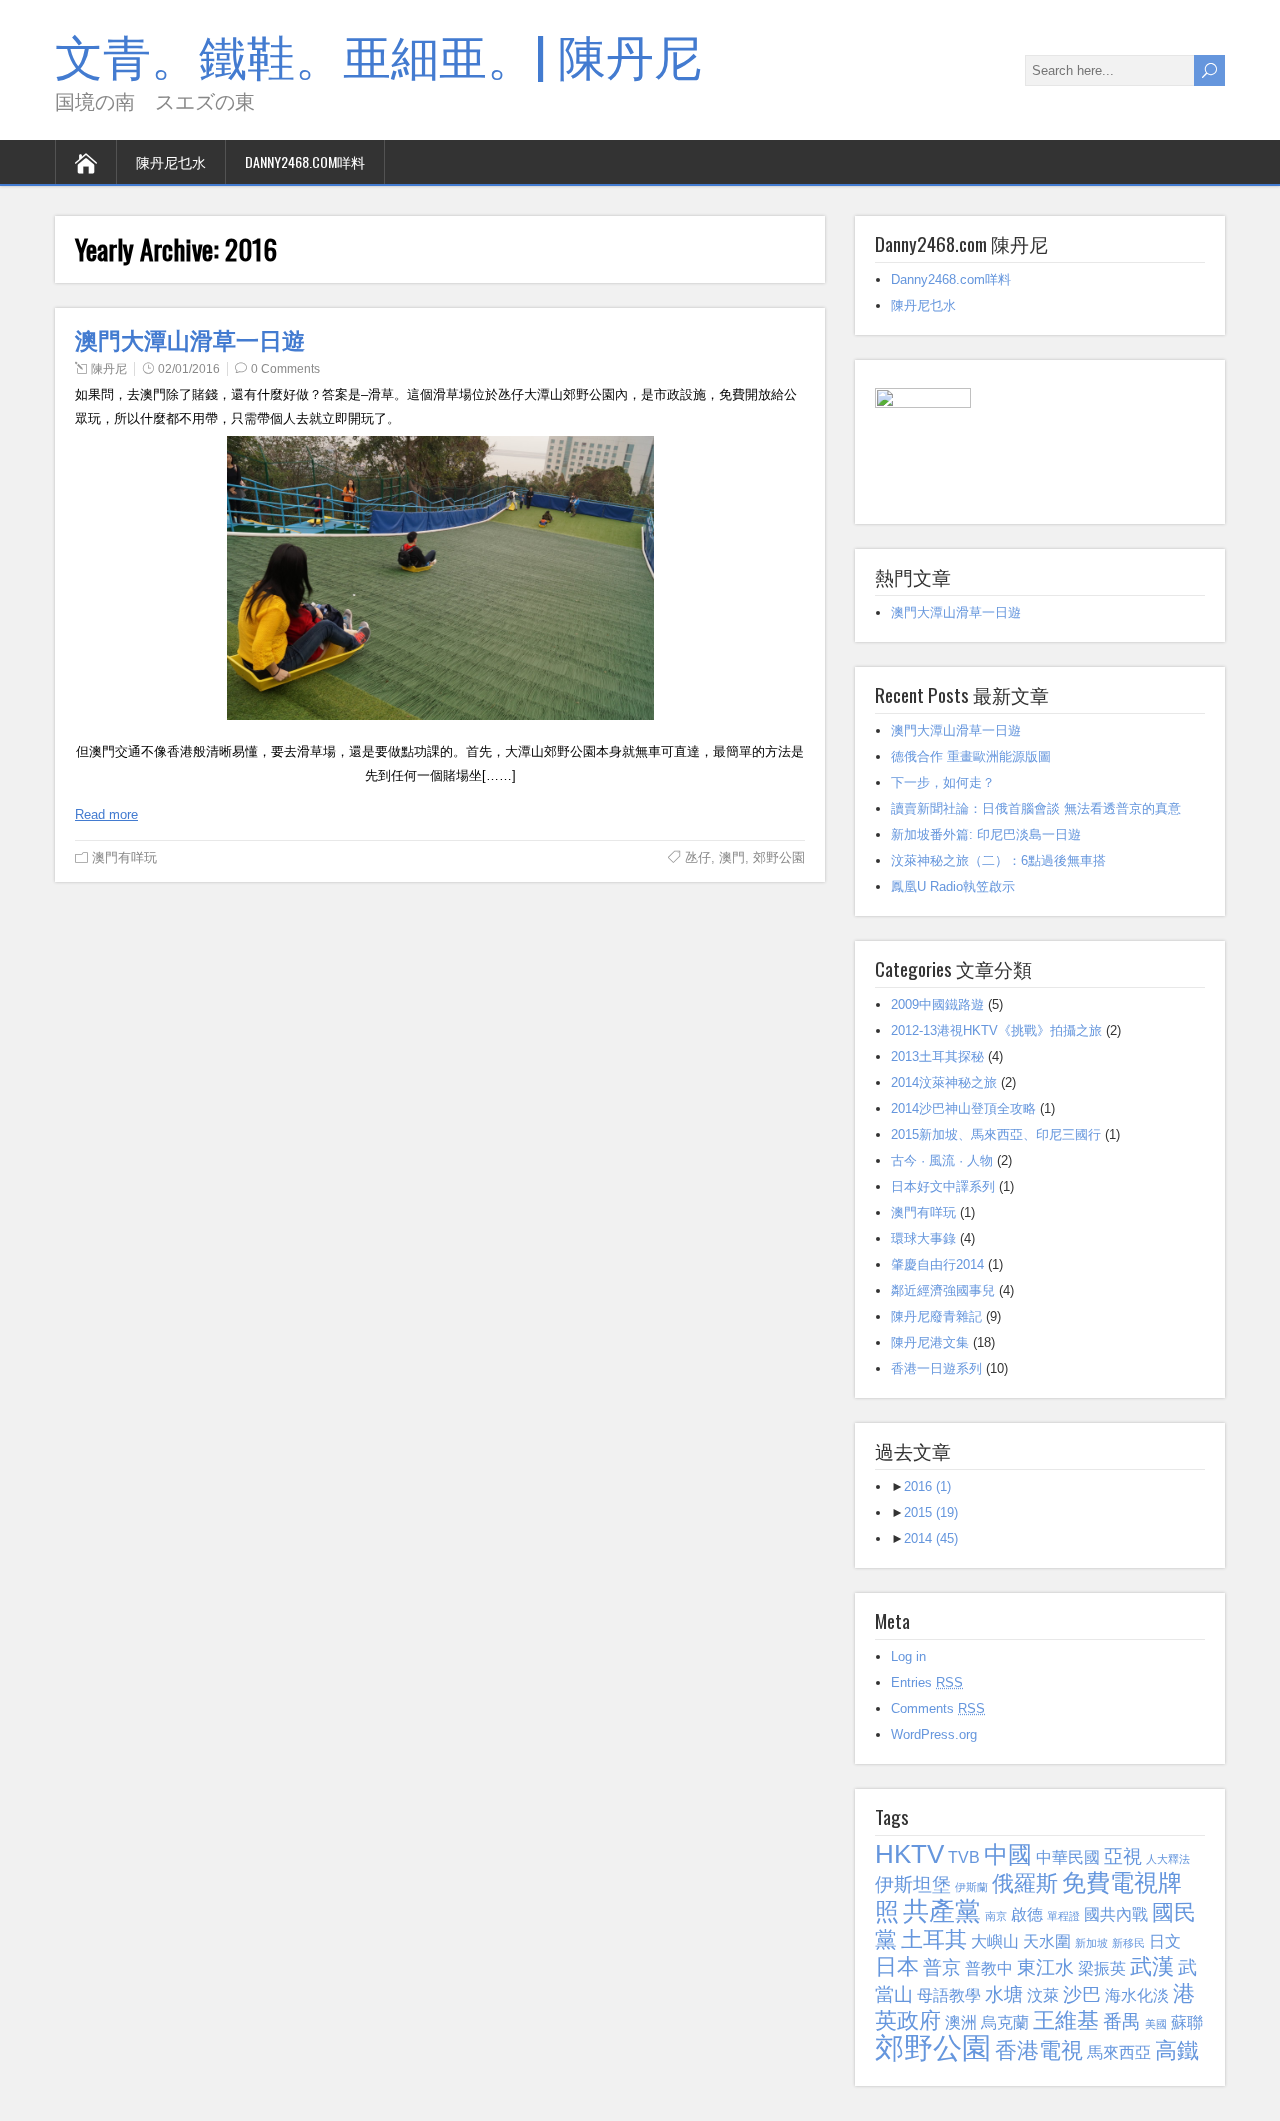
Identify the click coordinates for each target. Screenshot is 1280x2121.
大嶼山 (995, 1941)
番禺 (1122, 2021)
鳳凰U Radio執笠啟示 (953, 886)
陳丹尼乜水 (171, 161)
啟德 (1027, 1914)
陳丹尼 (109, 369)
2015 (931, 1512)
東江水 (1045, 1967)
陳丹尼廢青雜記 (936, 1316)
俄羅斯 (1025, 1883)
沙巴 (1082, 1994)
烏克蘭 (1005, 2022)
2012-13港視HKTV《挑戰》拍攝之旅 (996, 1030)
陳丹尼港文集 (930, 1342)
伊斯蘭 (971, 1887)
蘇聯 (1187, 2022)
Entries (927, 1682)
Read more (106, 814)
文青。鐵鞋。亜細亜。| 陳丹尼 (378, 53)
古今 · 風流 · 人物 (942, 1160)
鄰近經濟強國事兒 (943, 1290)
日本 (897, 1966)
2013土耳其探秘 (937, 1056)
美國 (1156, 2024)
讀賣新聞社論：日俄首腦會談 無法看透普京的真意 (1036, 808)
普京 (942, 1967)
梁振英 (1102, 1968)
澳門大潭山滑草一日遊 (190, 339)
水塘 (1004, 1994)
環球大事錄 (923, 1238)
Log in (908, 1656)
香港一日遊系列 (936, 1368)
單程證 (1063, 1916)
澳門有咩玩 (124, 857)
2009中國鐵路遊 (937, 1004)
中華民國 (1068, 1857)
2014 (931, 1538)
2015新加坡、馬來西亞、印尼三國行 (996, 1134)
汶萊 (1043, 1995)
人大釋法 (1168, 1859)
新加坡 (1091, 1943)
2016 (927, 1486)
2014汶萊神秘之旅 (944, 1082)
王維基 (1066, 2020)
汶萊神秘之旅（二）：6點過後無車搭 (998, 860)
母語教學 (949, 1995)
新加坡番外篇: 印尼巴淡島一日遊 (986, 834)
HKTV (909, 1854)
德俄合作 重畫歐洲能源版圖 (971, 756)
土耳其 (934, 1939)
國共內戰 (1116, 1914)
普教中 (989, 1968)
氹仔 (698, 857)
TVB (964, 1857)
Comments (938, 1708)
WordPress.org (934, 1734)
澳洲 (961, 2022)
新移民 (1128, 1943)
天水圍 (1047, 1941)
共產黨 (942, 1911)
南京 (996, 1916)
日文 (1165, 1941)
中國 (1008, 1854)
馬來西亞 (1119, 2052)
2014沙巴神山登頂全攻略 (963, 1108)
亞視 (1123, 1856)
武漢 (1152, 1966)
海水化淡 (1137, 1995)
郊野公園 (779, 857)
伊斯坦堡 (913, 1884)
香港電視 (1039, 2050)
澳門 (732, 857)
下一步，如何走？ (943, 782)
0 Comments (285, 369)
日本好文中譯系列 (943, 1186)
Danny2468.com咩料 (305, 161)
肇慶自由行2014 (937, 1264)
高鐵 (1177, 2050)
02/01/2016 (189, 369)
